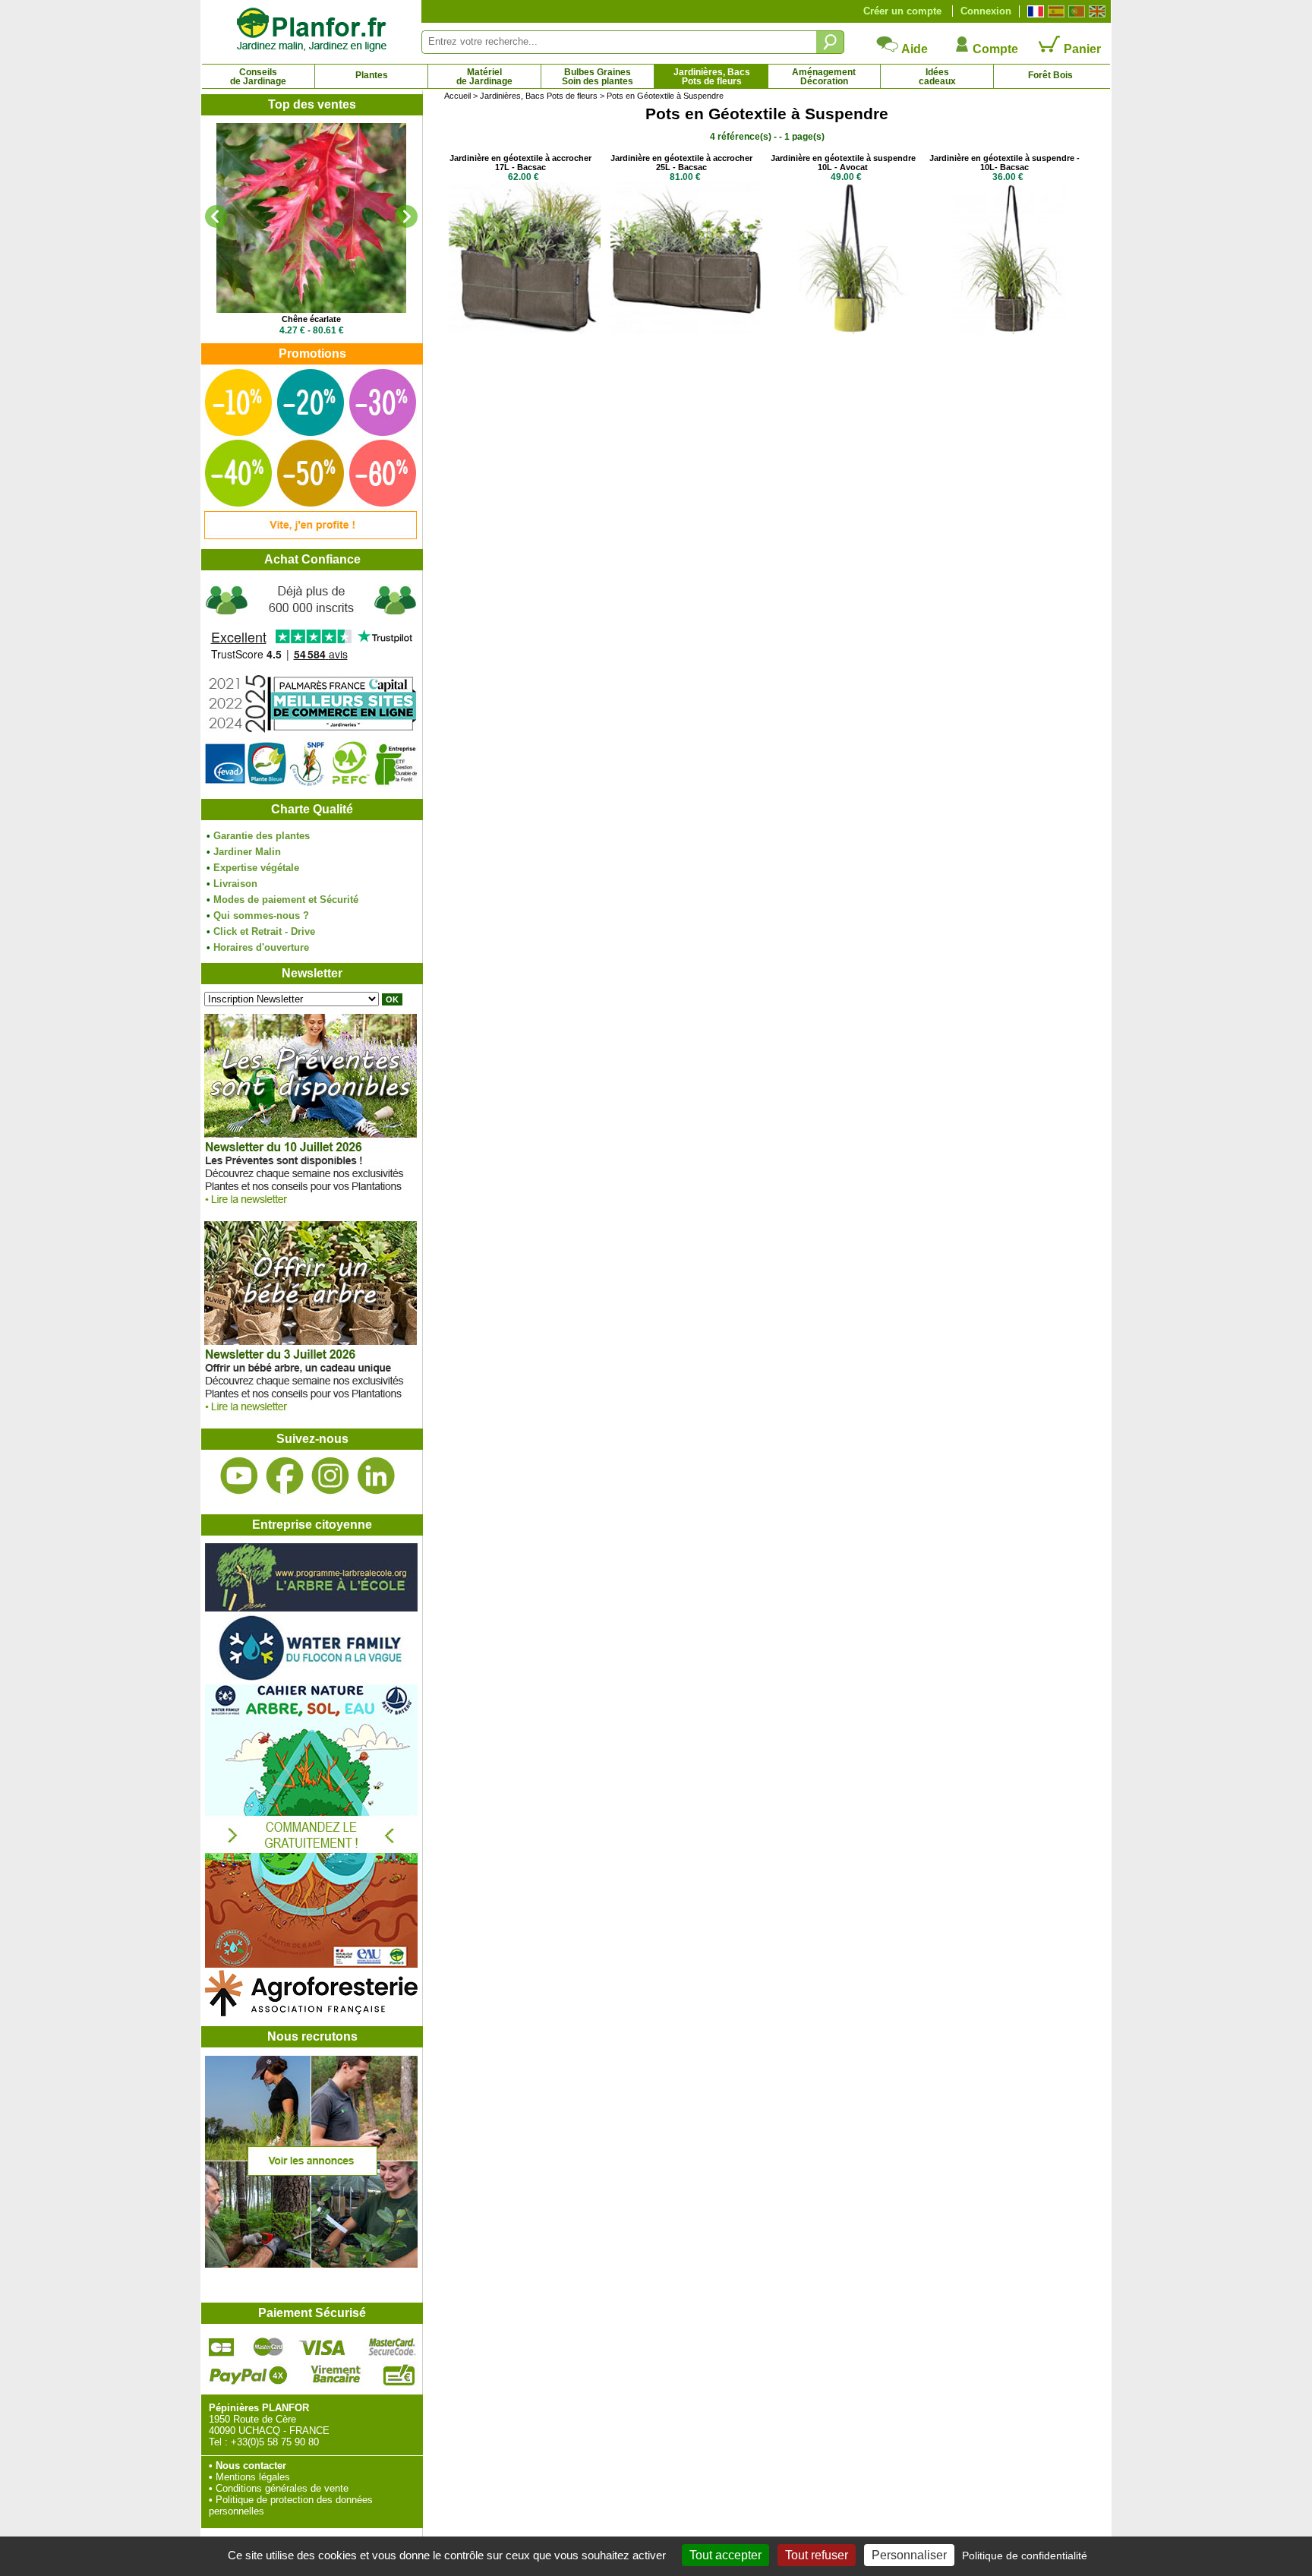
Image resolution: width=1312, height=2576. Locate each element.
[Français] (1034, 11)
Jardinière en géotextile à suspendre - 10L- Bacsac (1004, 163)
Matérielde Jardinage (484, 77)
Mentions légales (253, 2477)
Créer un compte (902, 11)
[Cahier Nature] (311, 1964)
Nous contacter (251, 2466)
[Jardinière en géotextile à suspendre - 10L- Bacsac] (1009, 331)
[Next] (406, 216)
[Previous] (216, 216)
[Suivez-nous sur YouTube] (239, 1476)
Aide (913, 49)
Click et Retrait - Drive (264, 931)
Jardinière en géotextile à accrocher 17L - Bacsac (520, 163)
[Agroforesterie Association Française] (311, 2013)
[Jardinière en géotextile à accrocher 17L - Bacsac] (525, 331)
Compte (994, 49)
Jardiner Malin (247, 852)
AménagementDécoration (824, 77)
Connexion (986, 11)
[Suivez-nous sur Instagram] (330, 1476)
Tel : (218, 2442)
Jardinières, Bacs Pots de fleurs (539, 96)
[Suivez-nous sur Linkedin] (376, 1476)
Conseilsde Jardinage (258, 77)
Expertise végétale (256, 868)
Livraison (235, 884)
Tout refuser (817, 2555)
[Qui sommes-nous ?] (311, 685)
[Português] (1075, 11)
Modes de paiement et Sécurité (286, 900)
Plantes (372, 75)
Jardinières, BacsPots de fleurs (712, 77)
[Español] (1054, 11)
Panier (1081, 49)
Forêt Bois (1050, 75)
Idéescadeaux (937, 77)
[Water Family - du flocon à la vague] (311, 1679)
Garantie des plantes (262, 836)
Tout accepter (725, 2555)
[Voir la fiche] (311, 218)
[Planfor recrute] (311, 2264)
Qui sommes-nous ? (261, 915)
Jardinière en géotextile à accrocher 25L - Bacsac (681, 163)
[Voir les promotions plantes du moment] (311, 536)
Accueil (457, 96)
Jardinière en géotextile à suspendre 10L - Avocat (843, 163)
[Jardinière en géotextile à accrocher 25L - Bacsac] (686, 331)
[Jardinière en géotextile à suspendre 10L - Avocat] (847, 331)
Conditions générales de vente (282, 2488)
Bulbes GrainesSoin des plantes (598, 77)
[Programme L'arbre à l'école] (311, 1608)
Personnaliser (909, 2555)
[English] (1095, 11)
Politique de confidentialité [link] (1025, 2555)
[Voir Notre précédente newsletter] (311, 1415)
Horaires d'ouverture (261, 947)
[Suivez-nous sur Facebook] (285, 1476)
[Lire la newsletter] (311, 1208)
